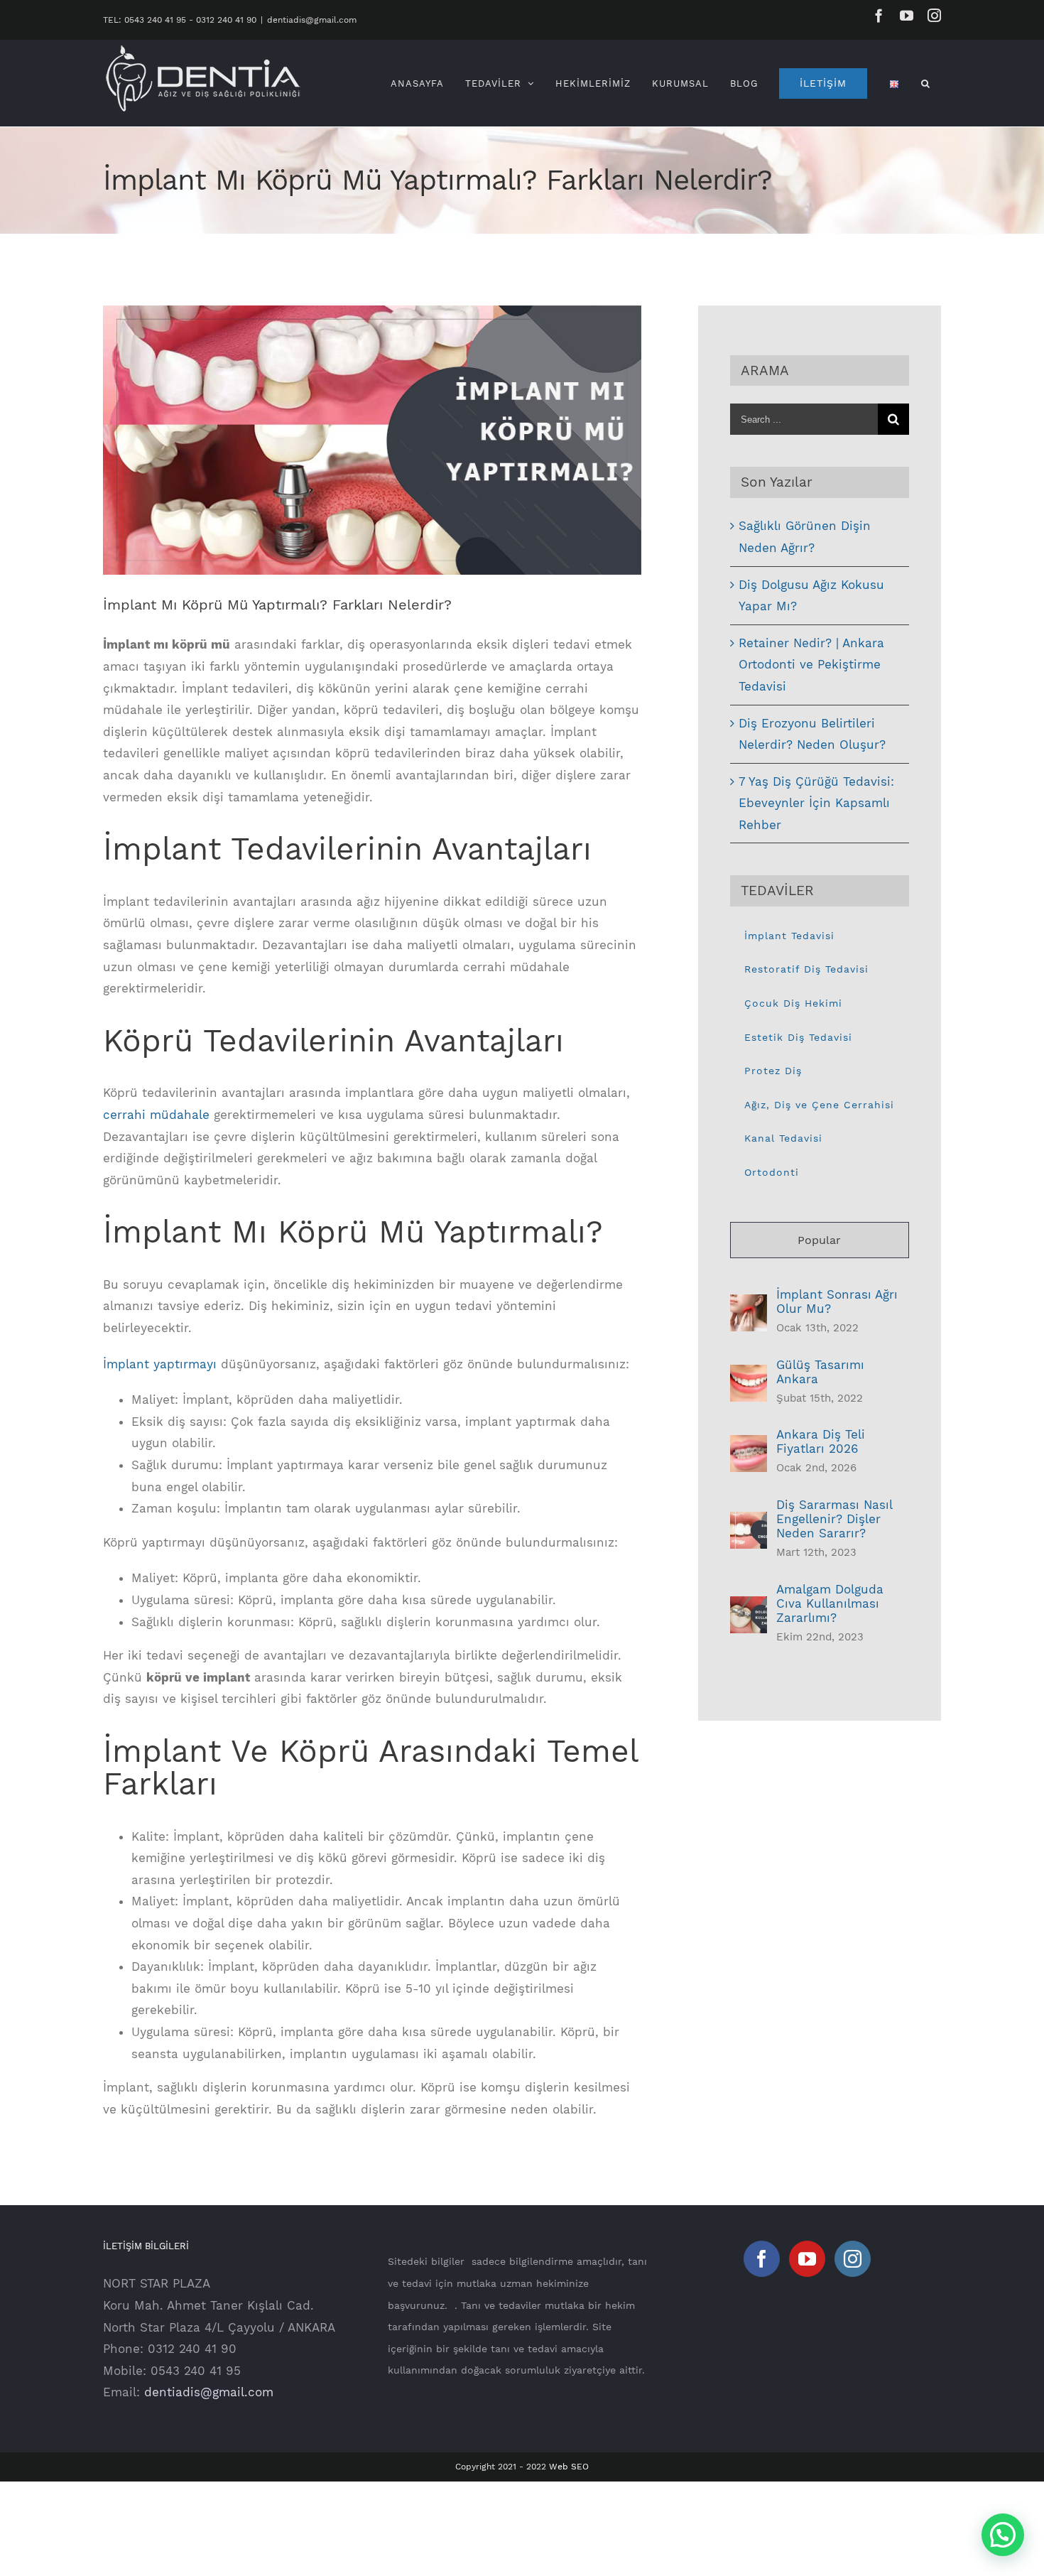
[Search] (926, 83)
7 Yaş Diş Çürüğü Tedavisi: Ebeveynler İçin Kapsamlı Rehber (816, 803)
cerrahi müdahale (156, 1115)
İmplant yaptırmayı (160, 1364)
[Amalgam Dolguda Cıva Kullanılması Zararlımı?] (749, 1607)
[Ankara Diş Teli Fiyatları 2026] (749, 1446)
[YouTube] (807, 2259)
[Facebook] (762, 2259)
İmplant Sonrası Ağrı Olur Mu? (837, 1301)
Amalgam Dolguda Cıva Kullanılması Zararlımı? (830, 1603)
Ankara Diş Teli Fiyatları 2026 (821, 1441)
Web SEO (569, 2467)
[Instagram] (853, 2259)
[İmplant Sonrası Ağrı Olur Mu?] (749, 1305)
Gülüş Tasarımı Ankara (820, 1372)
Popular (819, 1240)
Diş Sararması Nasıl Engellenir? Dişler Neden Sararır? (834, 1519)
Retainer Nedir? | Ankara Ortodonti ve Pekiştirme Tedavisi (811, 665)
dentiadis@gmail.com (312, 20)
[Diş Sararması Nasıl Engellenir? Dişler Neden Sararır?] (749, 1522)
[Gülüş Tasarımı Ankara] (749, 1375)
